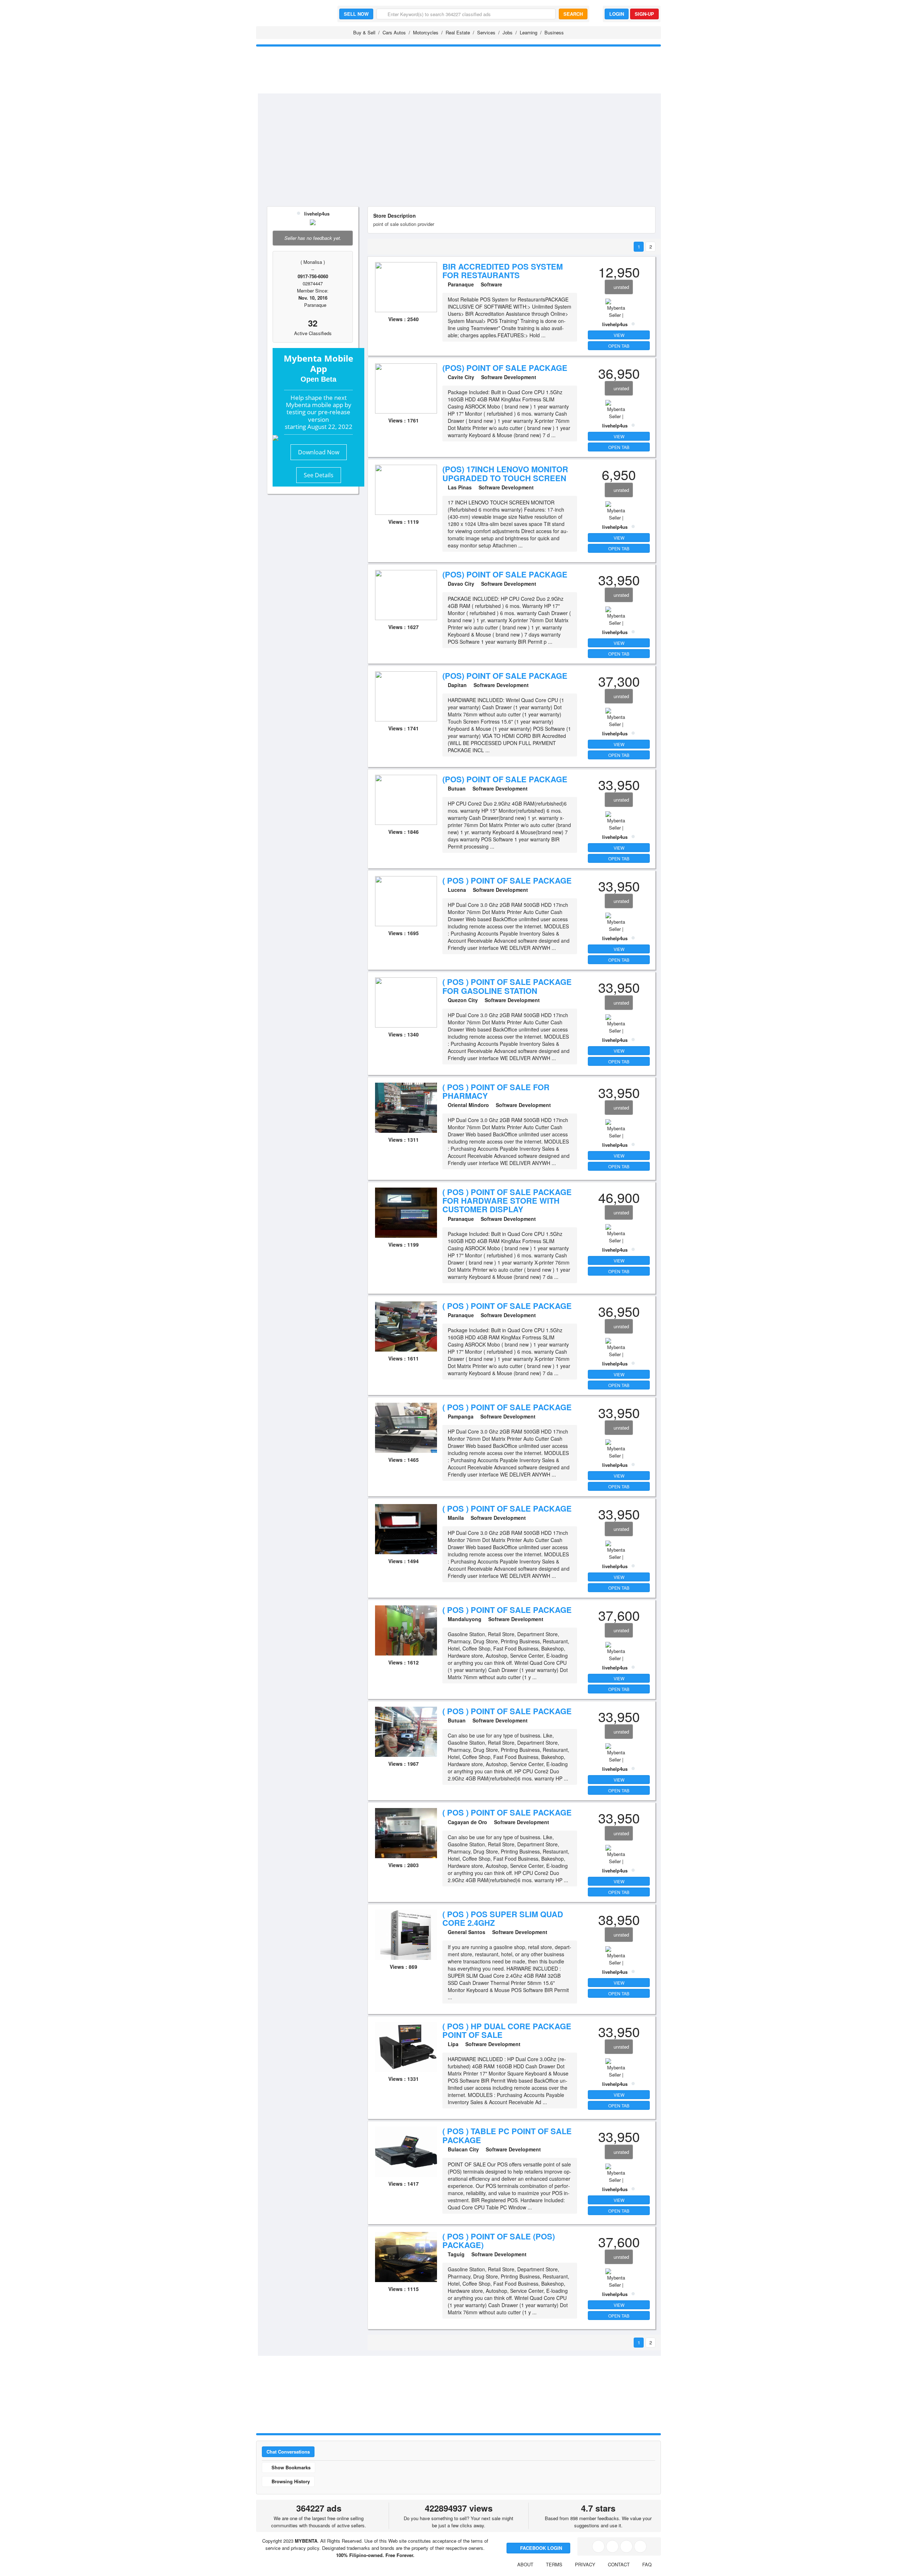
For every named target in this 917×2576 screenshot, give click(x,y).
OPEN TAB (619, 346)
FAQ (647, 2564)
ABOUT (525, 2564)
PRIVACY (585, 2564)
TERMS (554, 2564)
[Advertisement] (468, 147)
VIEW (619, 335)
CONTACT (619, 2564)
